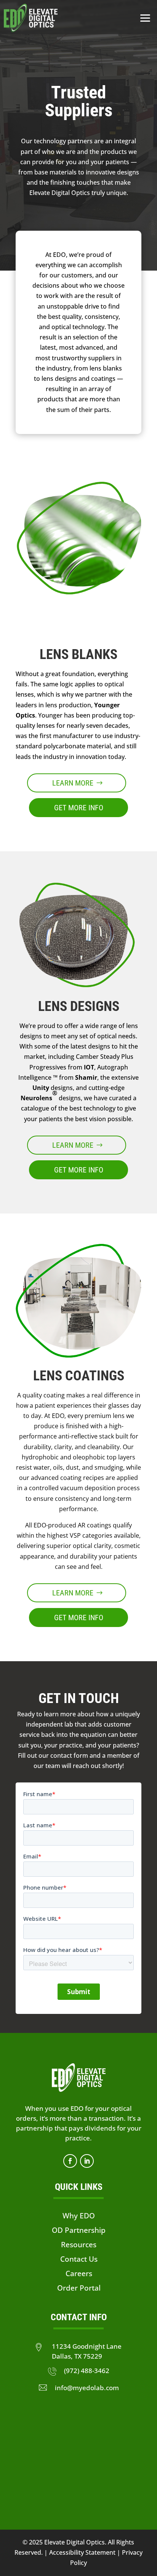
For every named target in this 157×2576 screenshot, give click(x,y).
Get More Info (79, 808)
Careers (79, 2273)
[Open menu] (145, 18)
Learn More (73, 783)
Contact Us (79, 2259)
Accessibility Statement (82, 2552)
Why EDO (79, 2216)
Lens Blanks (78, 654)
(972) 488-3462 (87, 2370)
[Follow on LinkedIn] (87, 2161)
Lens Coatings (79, 1376)
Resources (79, 2244)
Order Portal (79, 2288)
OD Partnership (79, 2230)
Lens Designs (79, 1006)
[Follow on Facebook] (70, 2161)
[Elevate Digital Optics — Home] (31, 18)
